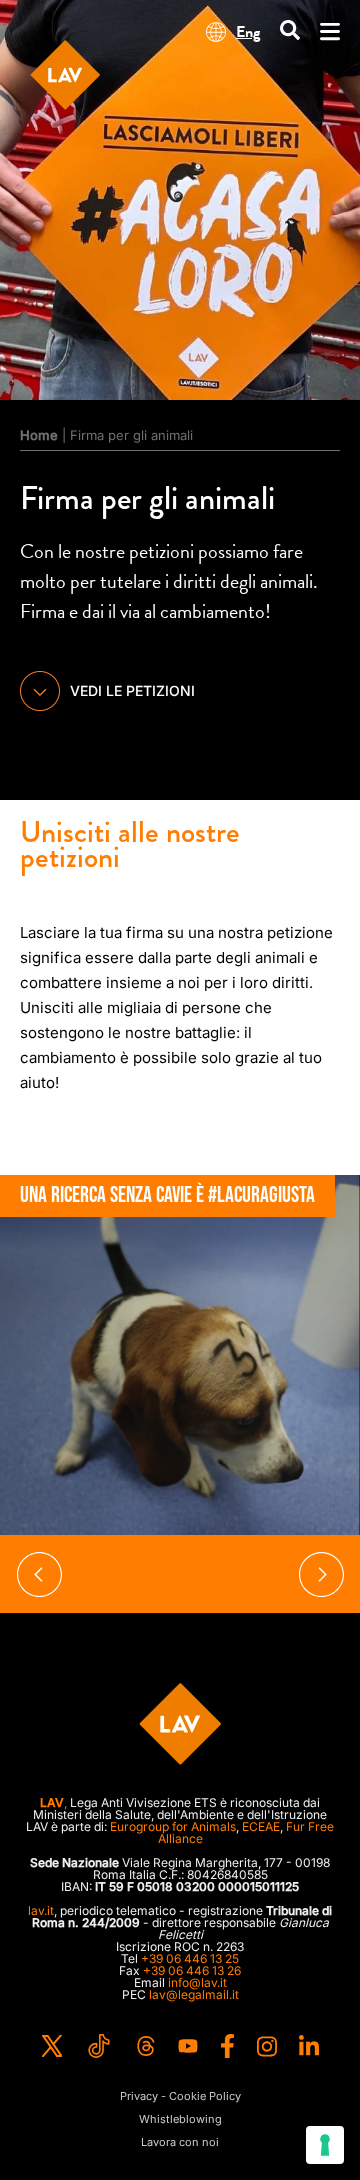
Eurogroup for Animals (173, 1826)
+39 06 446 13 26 (192, 1970)
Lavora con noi (180, 2142)
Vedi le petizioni (132, 690)
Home (39, 435)
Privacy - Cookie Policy (180, 2096)
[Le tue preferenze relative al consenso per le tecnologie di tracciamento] (325, 2145)
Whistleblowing (180, 2119)
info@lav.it (197, 1982)
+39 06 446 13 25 (190, 1958)
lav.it (41, 1910)
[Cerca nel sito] (290, 31)
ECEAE (261, 1826)
